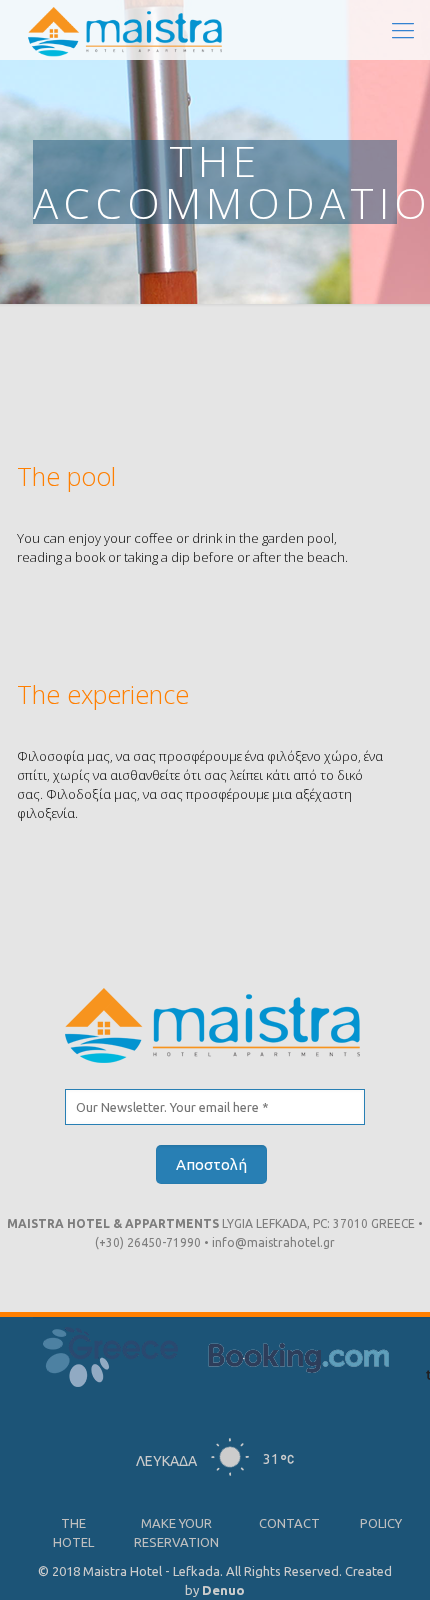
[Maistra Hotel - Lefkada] (127, 30)
